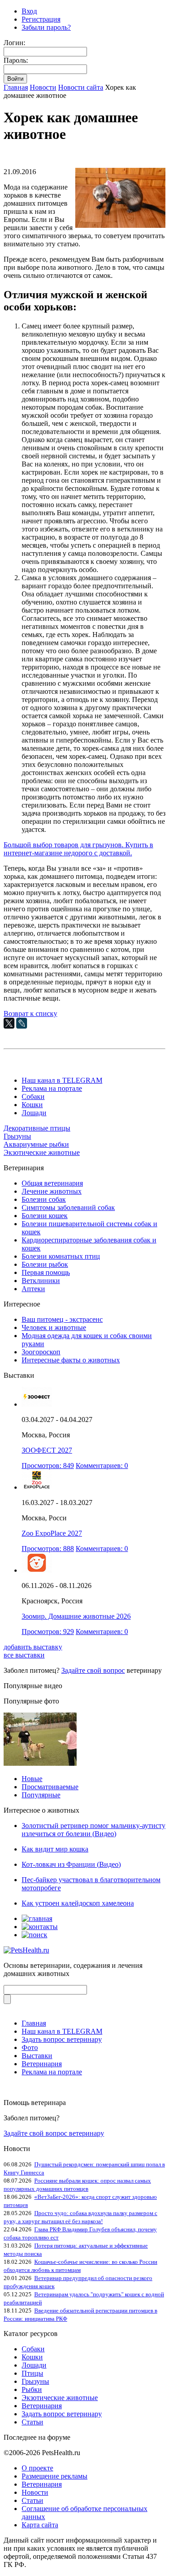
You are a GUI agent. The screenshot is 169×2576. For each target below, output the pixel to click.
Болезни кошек (45, 1216)
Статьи (32, 2422)
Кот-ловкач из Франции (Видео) (71, 1864)
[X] (9, 1023)
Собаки (33, 1096)
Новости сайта (81, 87)
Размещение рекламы (55, 2476)
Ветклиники (41, 1281)
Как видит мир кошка (55, 1849)
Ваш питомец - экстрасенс (62, 1319)
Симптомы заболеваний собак (68, 1207)
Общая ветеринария (52, 1183)
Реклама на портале (52, 1088)
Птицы (32, 2373)
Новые (32, 1779)
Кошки (32, 1105)
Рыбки (32, 2389)
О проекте (37, 2468)
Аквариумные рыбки (36, 1144)
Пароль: (16, 60)
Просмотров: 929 (48, 1632)
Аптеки (33, 1289)
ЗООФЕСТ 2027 (47, 1450)
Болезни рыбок (45, 1264)
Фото (30, 2047)
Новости (43, 87)
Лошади (34, 1113)
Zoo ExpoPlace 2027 (52, 1533)
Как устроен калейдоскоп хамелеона (78, 1903)
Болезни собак (44, 1199)
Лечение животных (52, 1191)
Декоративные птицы (37, 1128)
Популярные (41, 1795)
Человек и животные (54, 1327)
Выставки (37, 2056)
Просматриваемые (50, 1787)
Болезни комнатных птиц (61, 1256)
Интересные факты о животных (71, 1360)
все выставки (24, 1655)
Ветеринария (42, 2064)
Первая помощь (46, 1272)
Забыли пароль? (46, 27)
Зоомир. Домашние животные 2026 (76, 1616)
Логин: (14, 43)
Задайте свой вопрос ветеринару (54, 2133)
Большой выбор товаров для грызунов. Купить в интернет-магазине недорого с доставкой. (78, 849)
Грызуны (17, 1136)
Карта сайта (40, 2525)
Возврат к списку (30, 1013)
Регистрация (41, 19)
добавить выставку (33, 1647)
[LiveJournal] (22, 1023)
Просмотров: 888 (48, 1549)
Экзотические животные (42, 1152)
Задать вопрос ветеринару (62, 2039)
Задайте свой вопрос (93, 1670)
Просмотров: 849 (48, 1466)
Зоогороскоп (41, 1352)
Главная (16, 87)
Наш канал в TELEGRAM (62, 1080)
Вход (29, 11)
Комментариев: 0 (102, 1466)
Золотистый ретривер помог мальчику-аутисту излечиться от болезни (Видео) (94, 1830)
